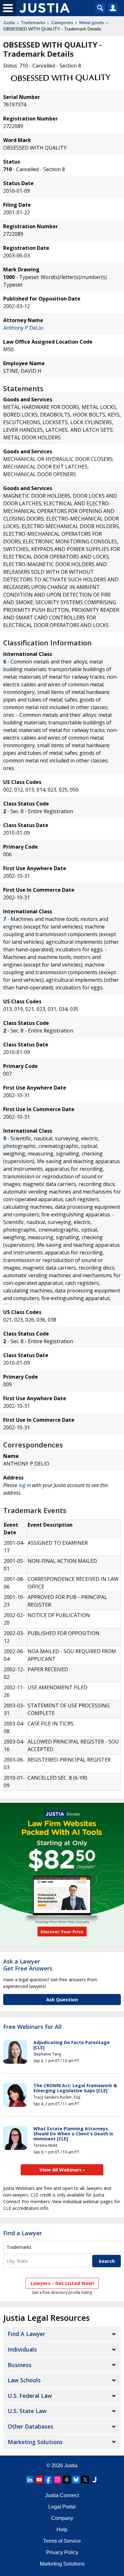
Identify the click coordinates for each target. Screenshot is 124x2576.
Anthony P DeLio (23, 328)
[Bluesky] (76, 2480)
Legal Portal (62, 2507)
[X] (85, 2480)
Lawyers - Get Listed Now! (62, 2283)
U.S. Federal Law (30, 2396)
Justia (9, 23)
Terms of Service (62, 2541)
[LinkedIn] (30, 2480)
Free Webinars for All (32, 2027)
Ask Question (62, 1999)
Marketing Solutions (35, 2442)
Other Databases (31, 2426)
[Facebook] (48, 2480)
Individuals (22, 2349)
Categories (62, 23)
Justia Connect (62, 2495)
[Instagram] (58, 2480)
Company (62, 2518)
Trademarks (33, 23)
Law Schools (24, 2380)
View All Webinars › (62, 2170)
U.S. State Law (27, 2411)
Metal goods (92, 23)
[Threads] (67, 2480)
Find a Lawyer (23, 2233)
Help (62, 2530)
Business (20, 2365)
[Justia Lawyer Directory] (94, 2480)
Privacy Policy (62, 2552)
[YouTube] (39, 2480)
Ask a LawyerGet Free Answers (28, 1965)
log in (25, 1485)
